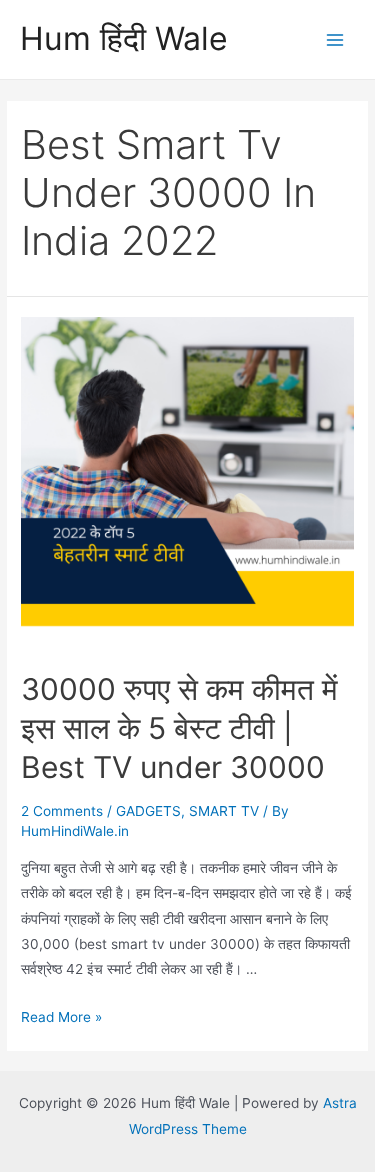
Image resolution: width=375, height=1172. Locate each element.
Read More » (61, 1017)
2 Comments (62, 811)
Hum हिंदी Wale (124, 38)
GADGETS (148, 811)
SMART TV (224, 811)
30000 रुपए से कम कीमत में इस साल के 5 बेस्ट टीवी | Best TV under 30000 (179, 728)
